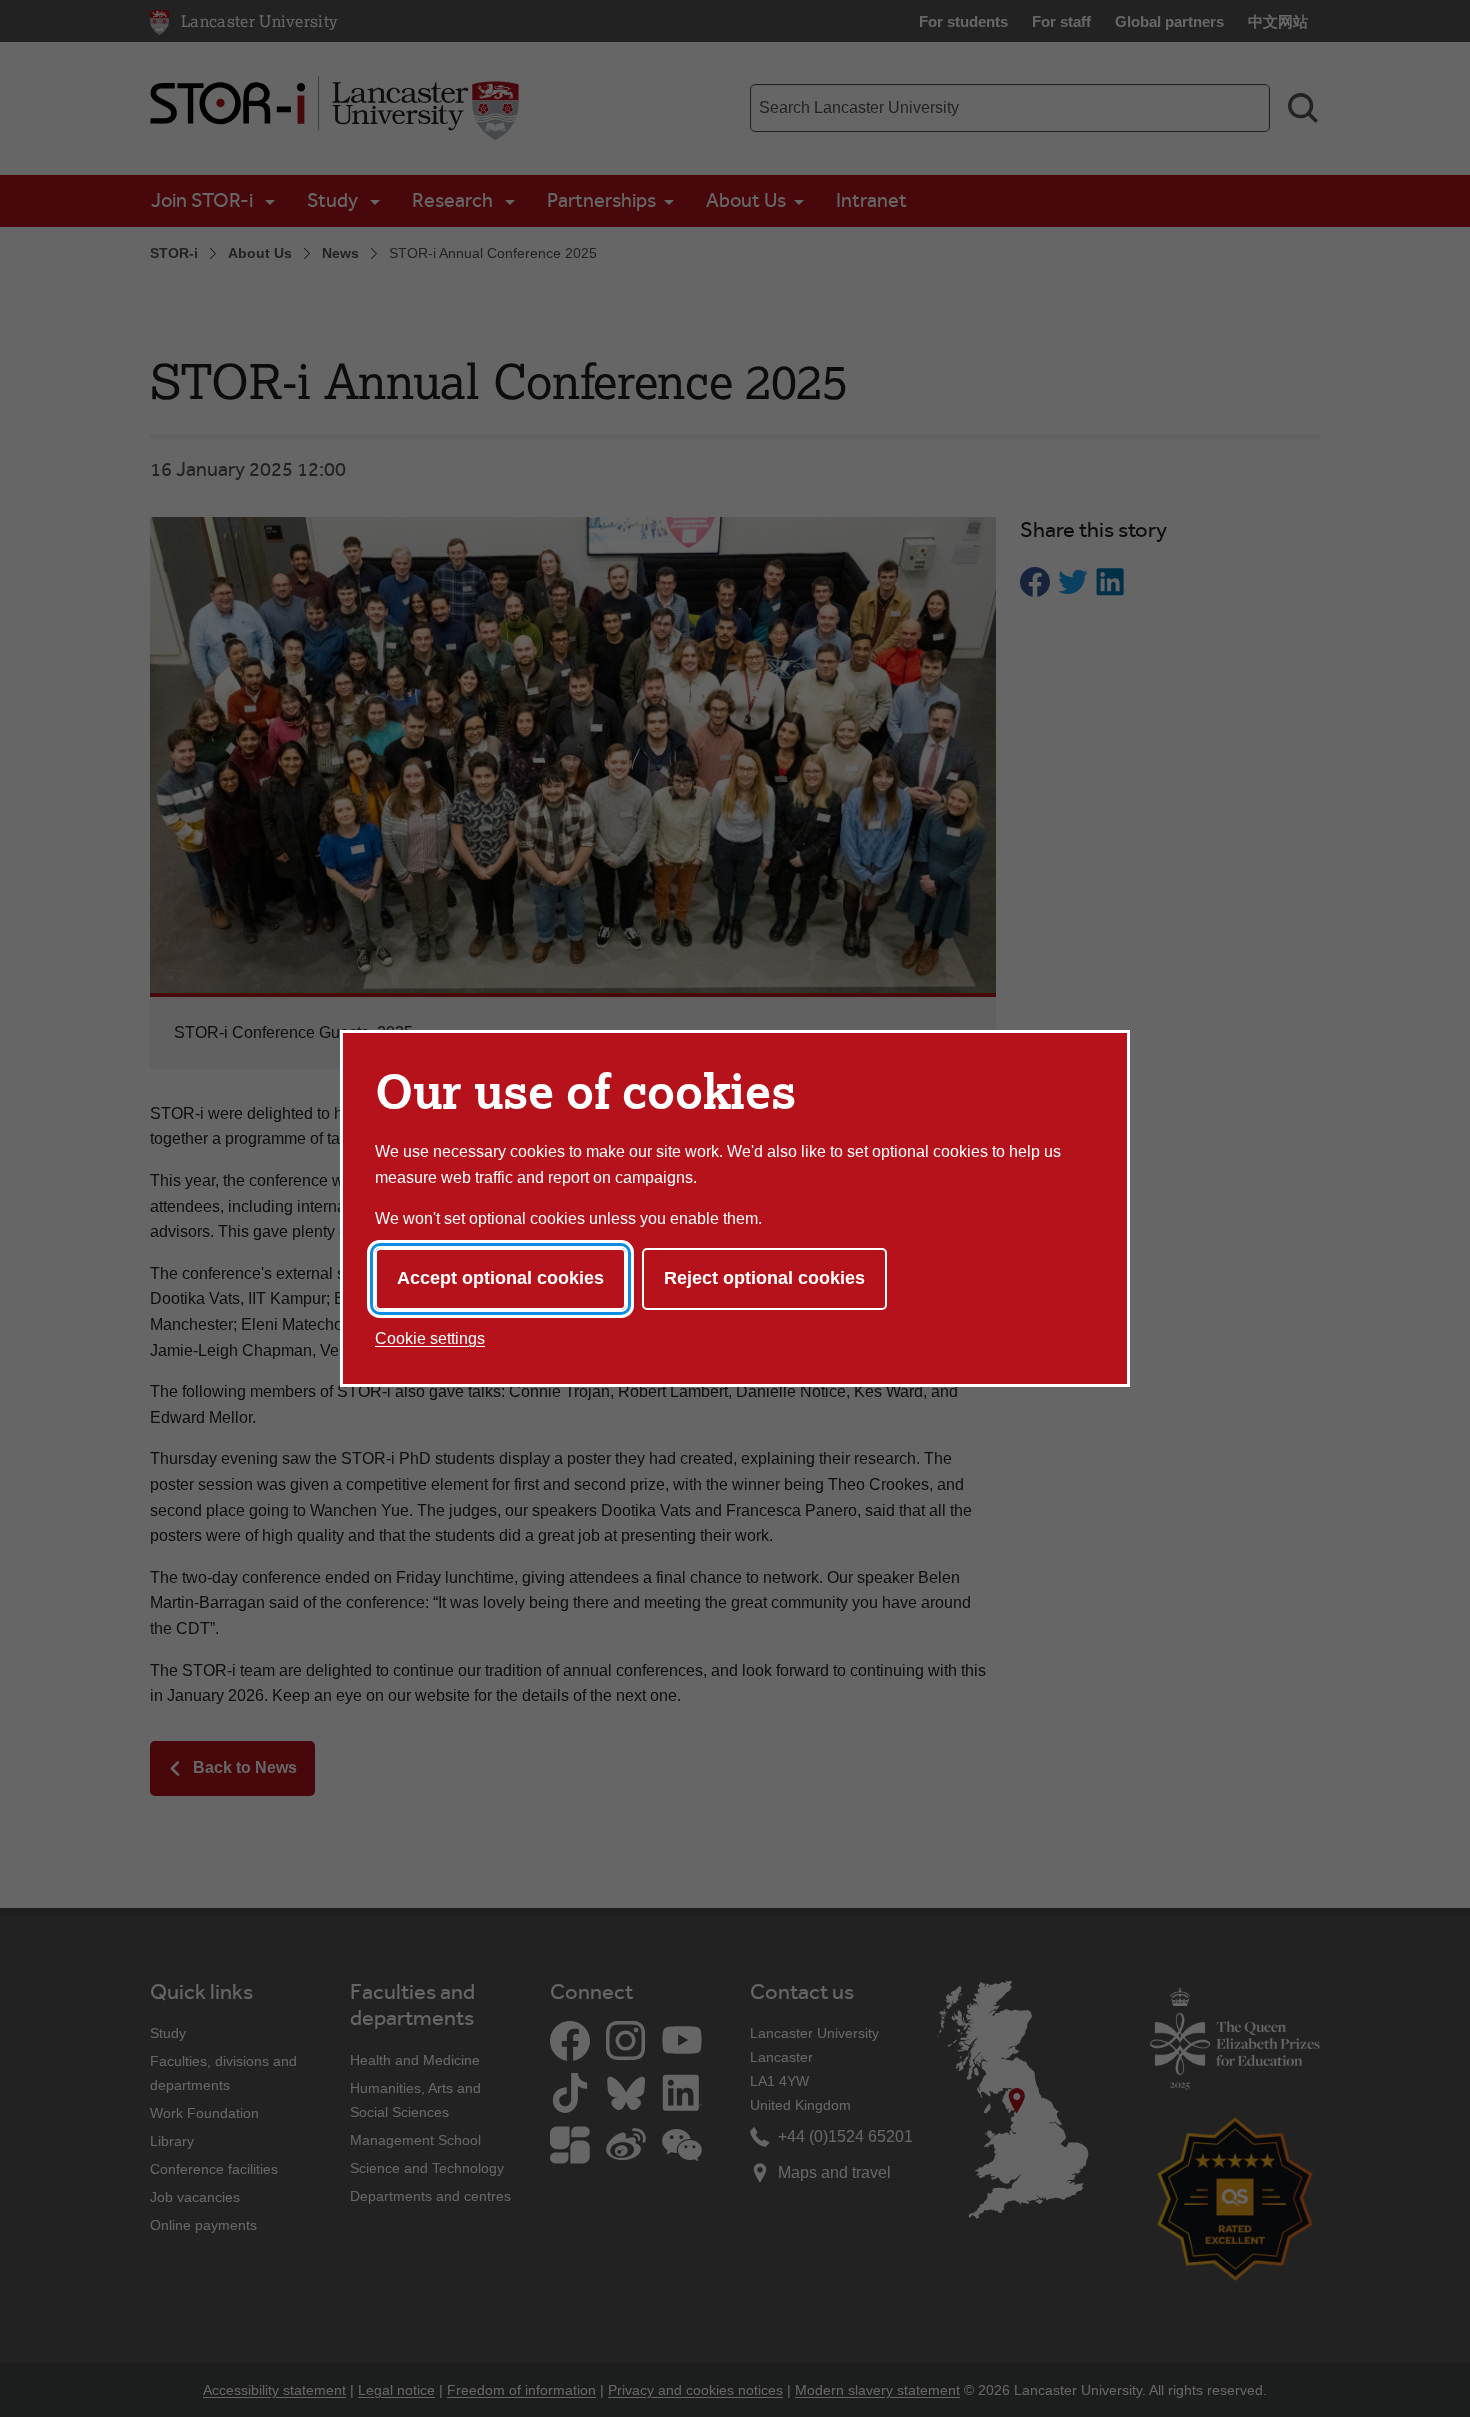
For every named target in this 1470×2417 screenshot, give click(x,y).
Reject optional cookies (764, 1278)
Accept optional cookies (500, 1278)
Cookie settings (430, 1338)
